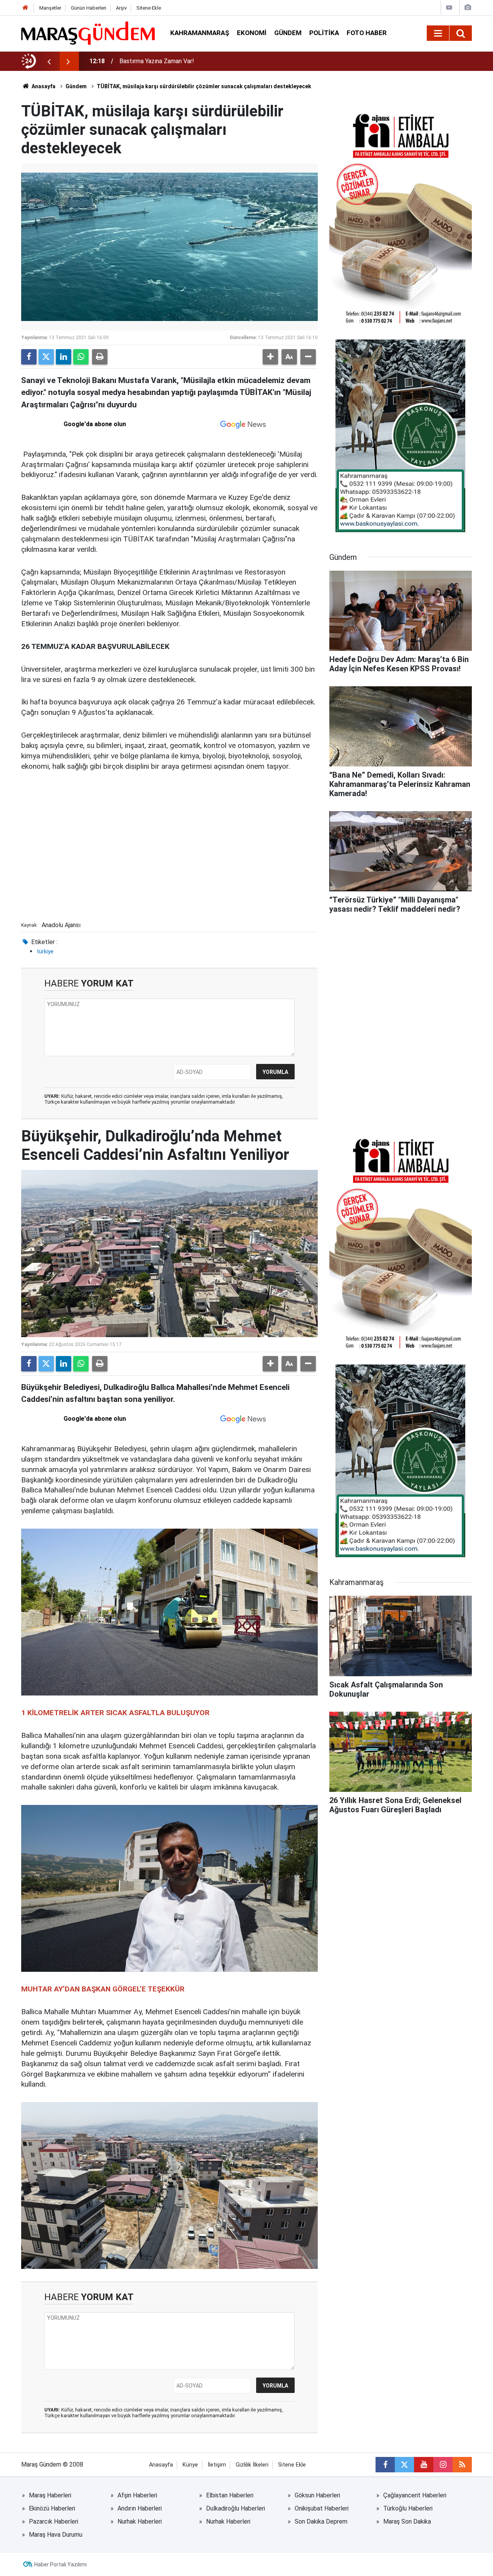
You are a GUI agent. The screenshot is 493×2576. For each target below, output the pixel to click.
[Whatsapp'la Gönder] (81, 357)
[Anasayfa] (25, 8)
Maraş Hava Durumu (56, 2535)
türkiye (45, 951)
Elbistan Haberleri (230, 2495)
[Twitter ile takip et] (404, 2465)
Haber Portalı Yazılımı (60, 2564)
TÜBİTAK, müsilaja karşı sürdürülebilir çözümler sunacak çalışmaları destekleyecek (204, 86)
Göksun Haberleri (317, 2495)
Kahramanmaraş (200, 33)
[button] (270, 357)
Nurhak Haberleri (140, 2521)
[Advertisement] (169, 861)
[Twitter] (46, 357)
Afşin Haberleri (137, 2495)
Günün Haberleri (89, 8)
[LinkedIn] (64, 357)
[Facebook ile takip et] (385, 2465)
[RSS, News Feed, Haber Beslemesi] (462, 2465)
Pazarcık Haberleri (54, 2521)
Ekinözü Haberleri (52, 2508)
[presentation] (49, 61)
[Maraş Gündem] (88, 33)
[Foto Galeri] (468, 8)
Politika (324, 33)
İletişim (217, 2465)
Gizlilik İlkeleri (252, 2465)
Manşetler (50, 8)
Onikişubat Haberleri (322, 2508)
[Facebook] (29, 357)
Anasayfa (43, 86)
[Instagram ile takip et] (443, 2465)
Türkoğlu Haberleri (408, 2508)
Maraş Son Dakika (407, 2521)
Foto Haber (367, 33)
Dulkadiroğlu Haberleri (236, 2508)
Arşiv (121, 8)
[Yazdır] (100, 357)
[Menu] (438, 34)
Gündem (288, 33)
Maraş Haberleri (50, 2495)
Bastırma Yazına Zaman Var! (157, 61)
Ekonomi (252, 33)
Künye (190, 2465)
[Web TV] (449, 8)
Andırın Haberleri (140, 2508)
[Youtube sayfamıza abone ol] (424, 2465)
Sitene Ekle (149, 8)
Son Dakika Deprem (321, 2521)
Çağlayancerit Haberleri (415, 2495)
